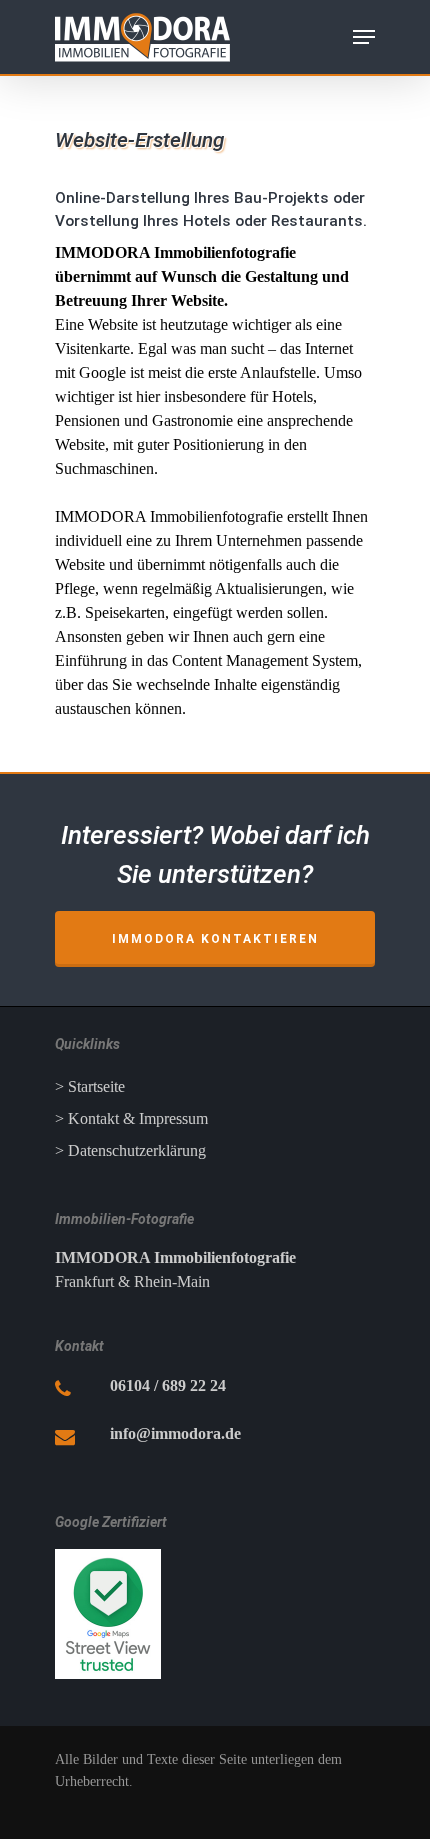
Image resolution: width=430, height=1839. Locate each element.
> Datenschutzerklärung (130, 1150)
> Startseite (90, 1086)
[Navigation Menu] (364, 37)
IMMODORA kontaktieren (215, 939)
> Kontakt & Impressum (131, 1118)
